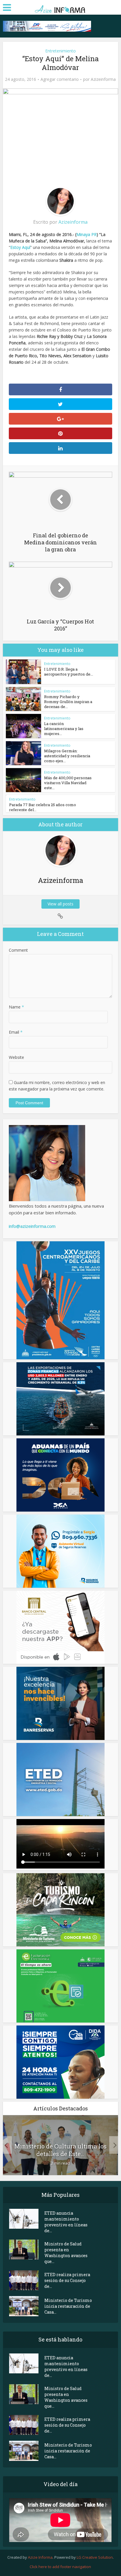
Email (16, 1032)
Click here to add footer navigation (60, 2567)
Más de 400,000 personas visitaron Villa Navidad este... (68, 783)
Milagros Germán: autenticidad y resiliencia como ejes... (67, 756)
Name (16, 1007)
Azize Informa (40, 2557)
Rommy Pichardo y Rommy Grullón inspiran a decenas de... (68, 702)
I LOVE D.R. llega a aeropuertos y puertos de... (69, 672)
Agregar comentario (60, 79)
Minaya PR (86, 234)
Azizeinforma (103, 79)
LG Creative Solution (95, 2557)
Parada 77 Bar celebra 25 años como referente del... (43, 807)
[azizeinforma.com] (60, 7)
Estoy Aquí (20, 247)
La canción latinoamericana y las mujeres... (64, 729)
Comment (18, 950)
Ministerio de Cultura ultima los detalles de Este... (60, 2150)
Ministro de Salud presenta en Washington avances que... (66, 2253)
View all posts (60, 904)
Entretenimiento (60, 51)
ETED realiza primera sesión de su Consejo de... (67, 2280)
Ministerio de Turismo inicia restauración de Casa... (68, 2306)
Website (16, 1057)
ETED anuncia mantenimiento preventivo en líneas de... (66, 2222)
